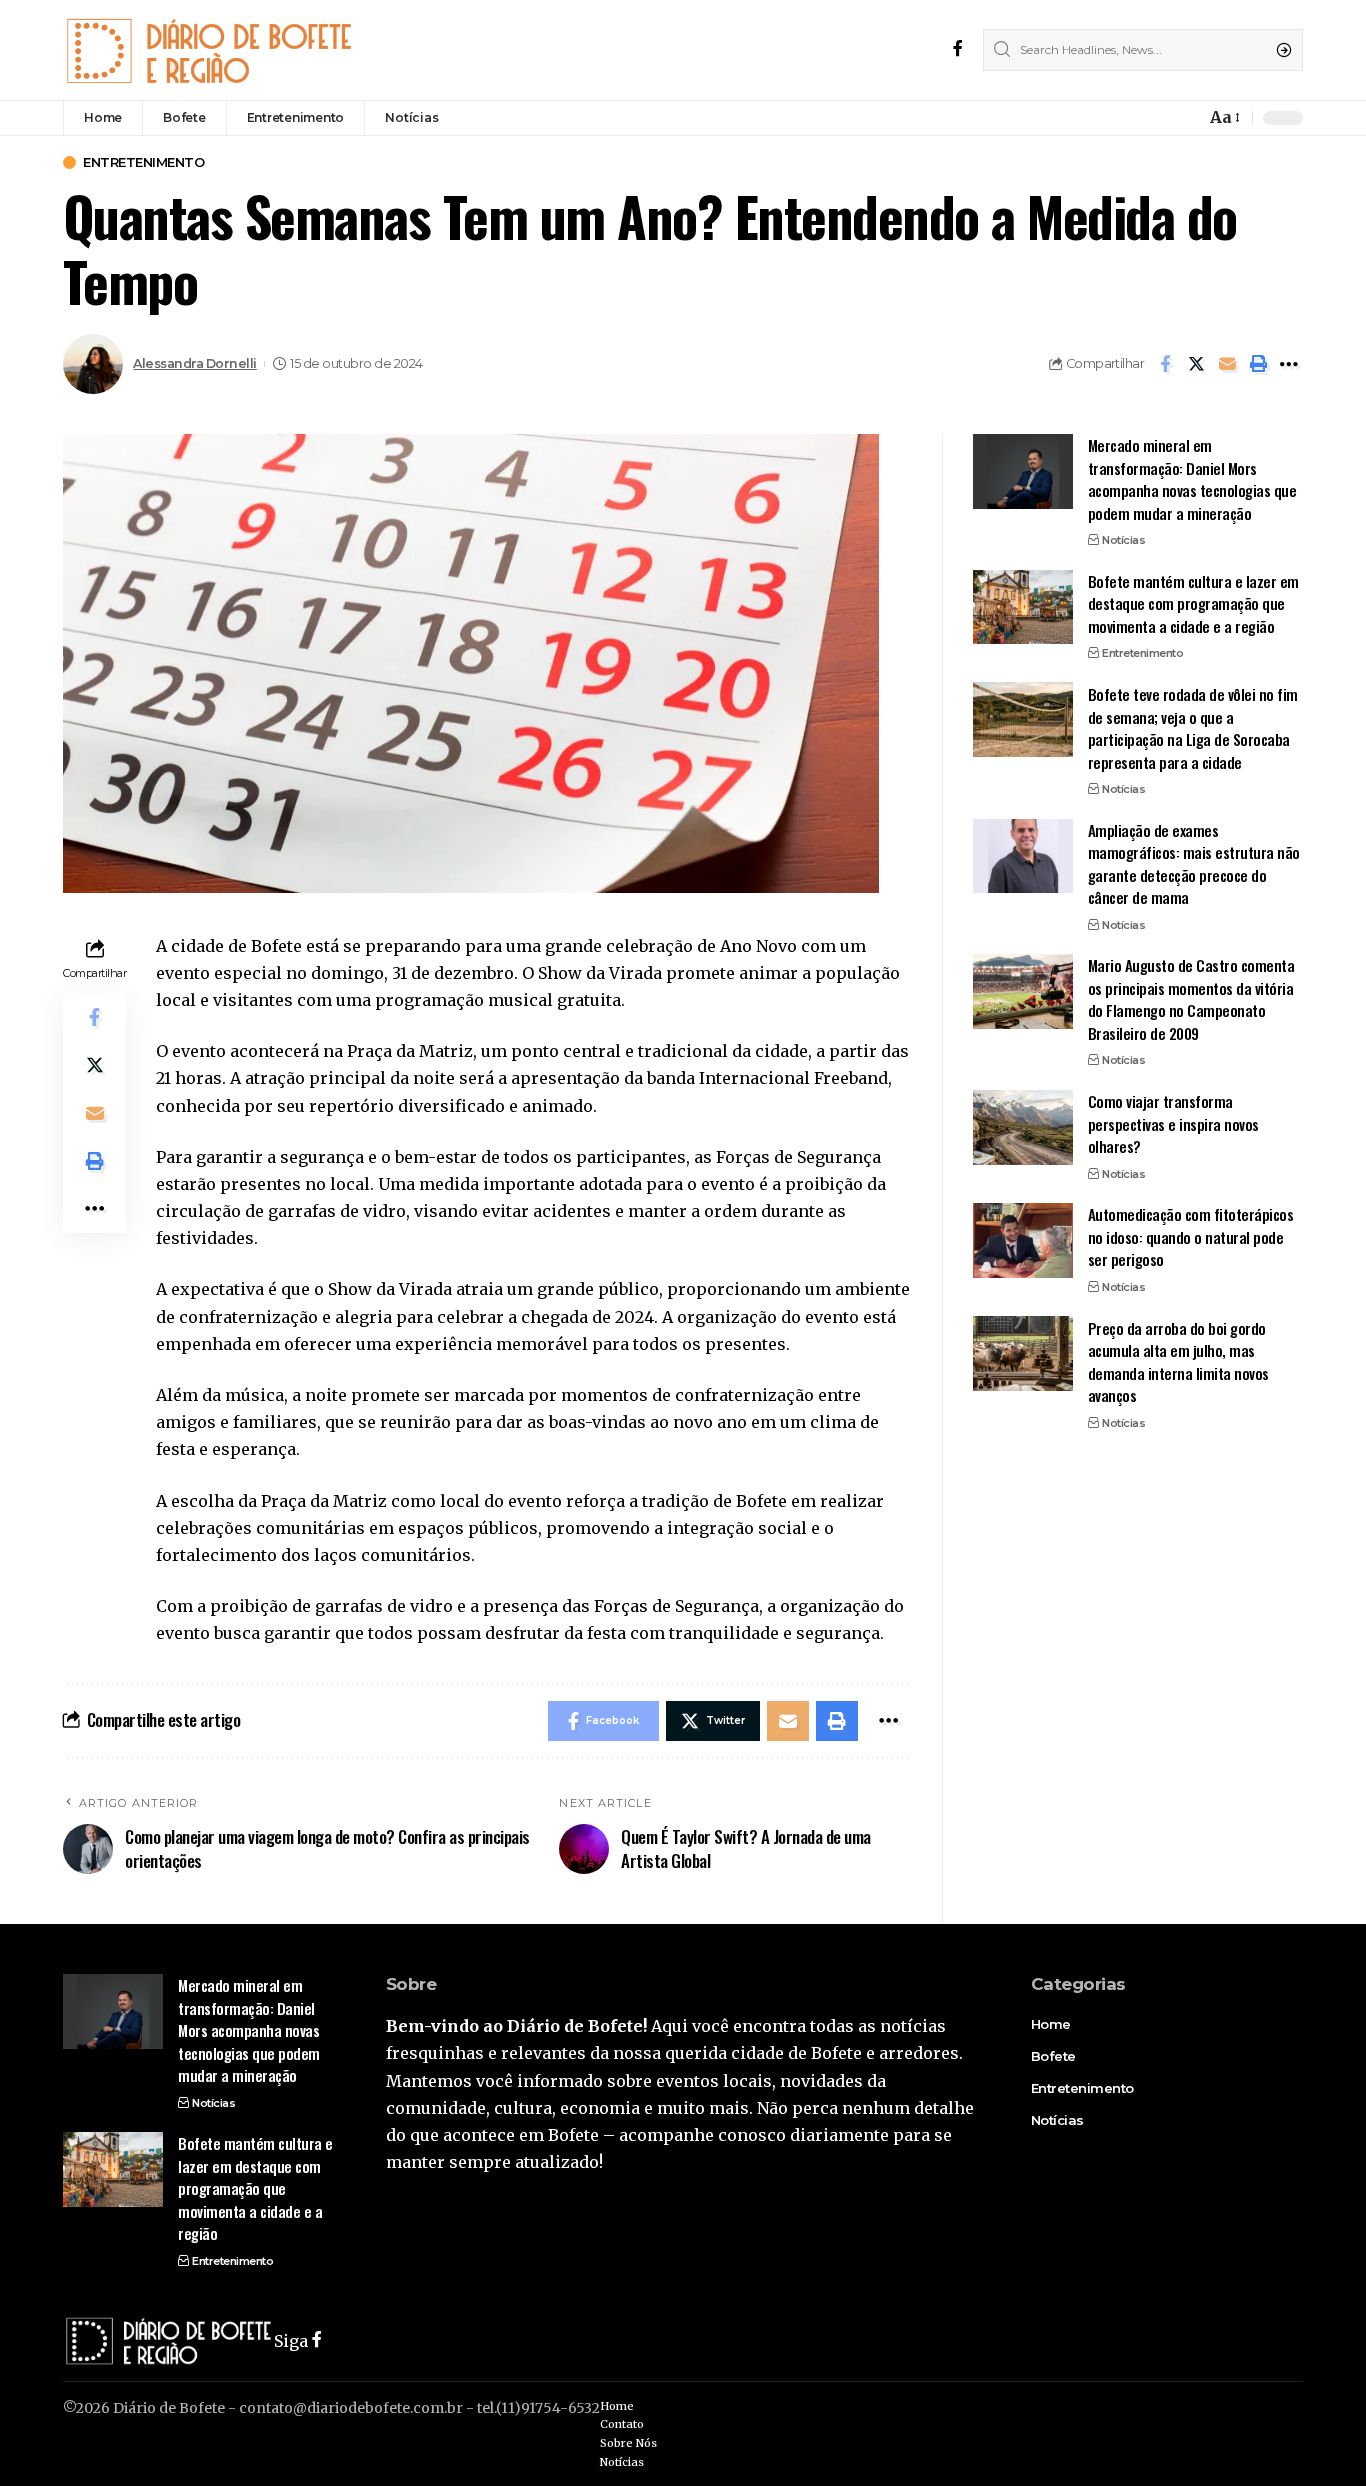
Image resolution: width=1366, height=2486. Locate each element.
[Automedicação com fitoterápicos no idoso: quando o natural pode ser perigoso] (1023, 1240)
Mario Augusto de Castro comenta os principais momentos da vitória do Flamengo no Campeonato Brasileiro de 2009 (1191, 999)
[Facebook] (958, 50)
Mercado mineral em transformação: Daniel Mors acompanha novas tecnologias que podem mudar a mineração (1192, 479)
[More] (1289, 364)
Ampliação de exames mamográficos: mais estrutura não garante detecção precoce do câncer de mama (1194, 863)
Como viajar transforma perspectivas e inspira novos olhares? (1173, 1123)
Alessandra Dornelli (195, 363)
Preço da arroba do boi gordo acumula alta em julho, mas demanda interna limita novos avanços (1178, 1361)
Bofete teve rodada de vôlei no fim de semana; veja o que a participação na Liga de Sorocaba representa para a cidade (1193, 727)
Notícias (1123, 540)
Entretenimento (143, 162)
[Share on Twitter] (1196, 364)
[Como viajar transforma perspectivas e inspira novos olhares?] (1023, 1127)
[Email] (1227, 364)
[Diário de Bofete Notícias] (208, 50)
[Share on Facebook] (1165, 364)
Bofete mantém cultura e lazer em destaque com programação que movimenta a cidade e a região (1193, 602)
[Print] (1258, 364)
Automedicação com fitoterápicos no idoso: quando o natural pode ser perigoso (1191, 1236)
